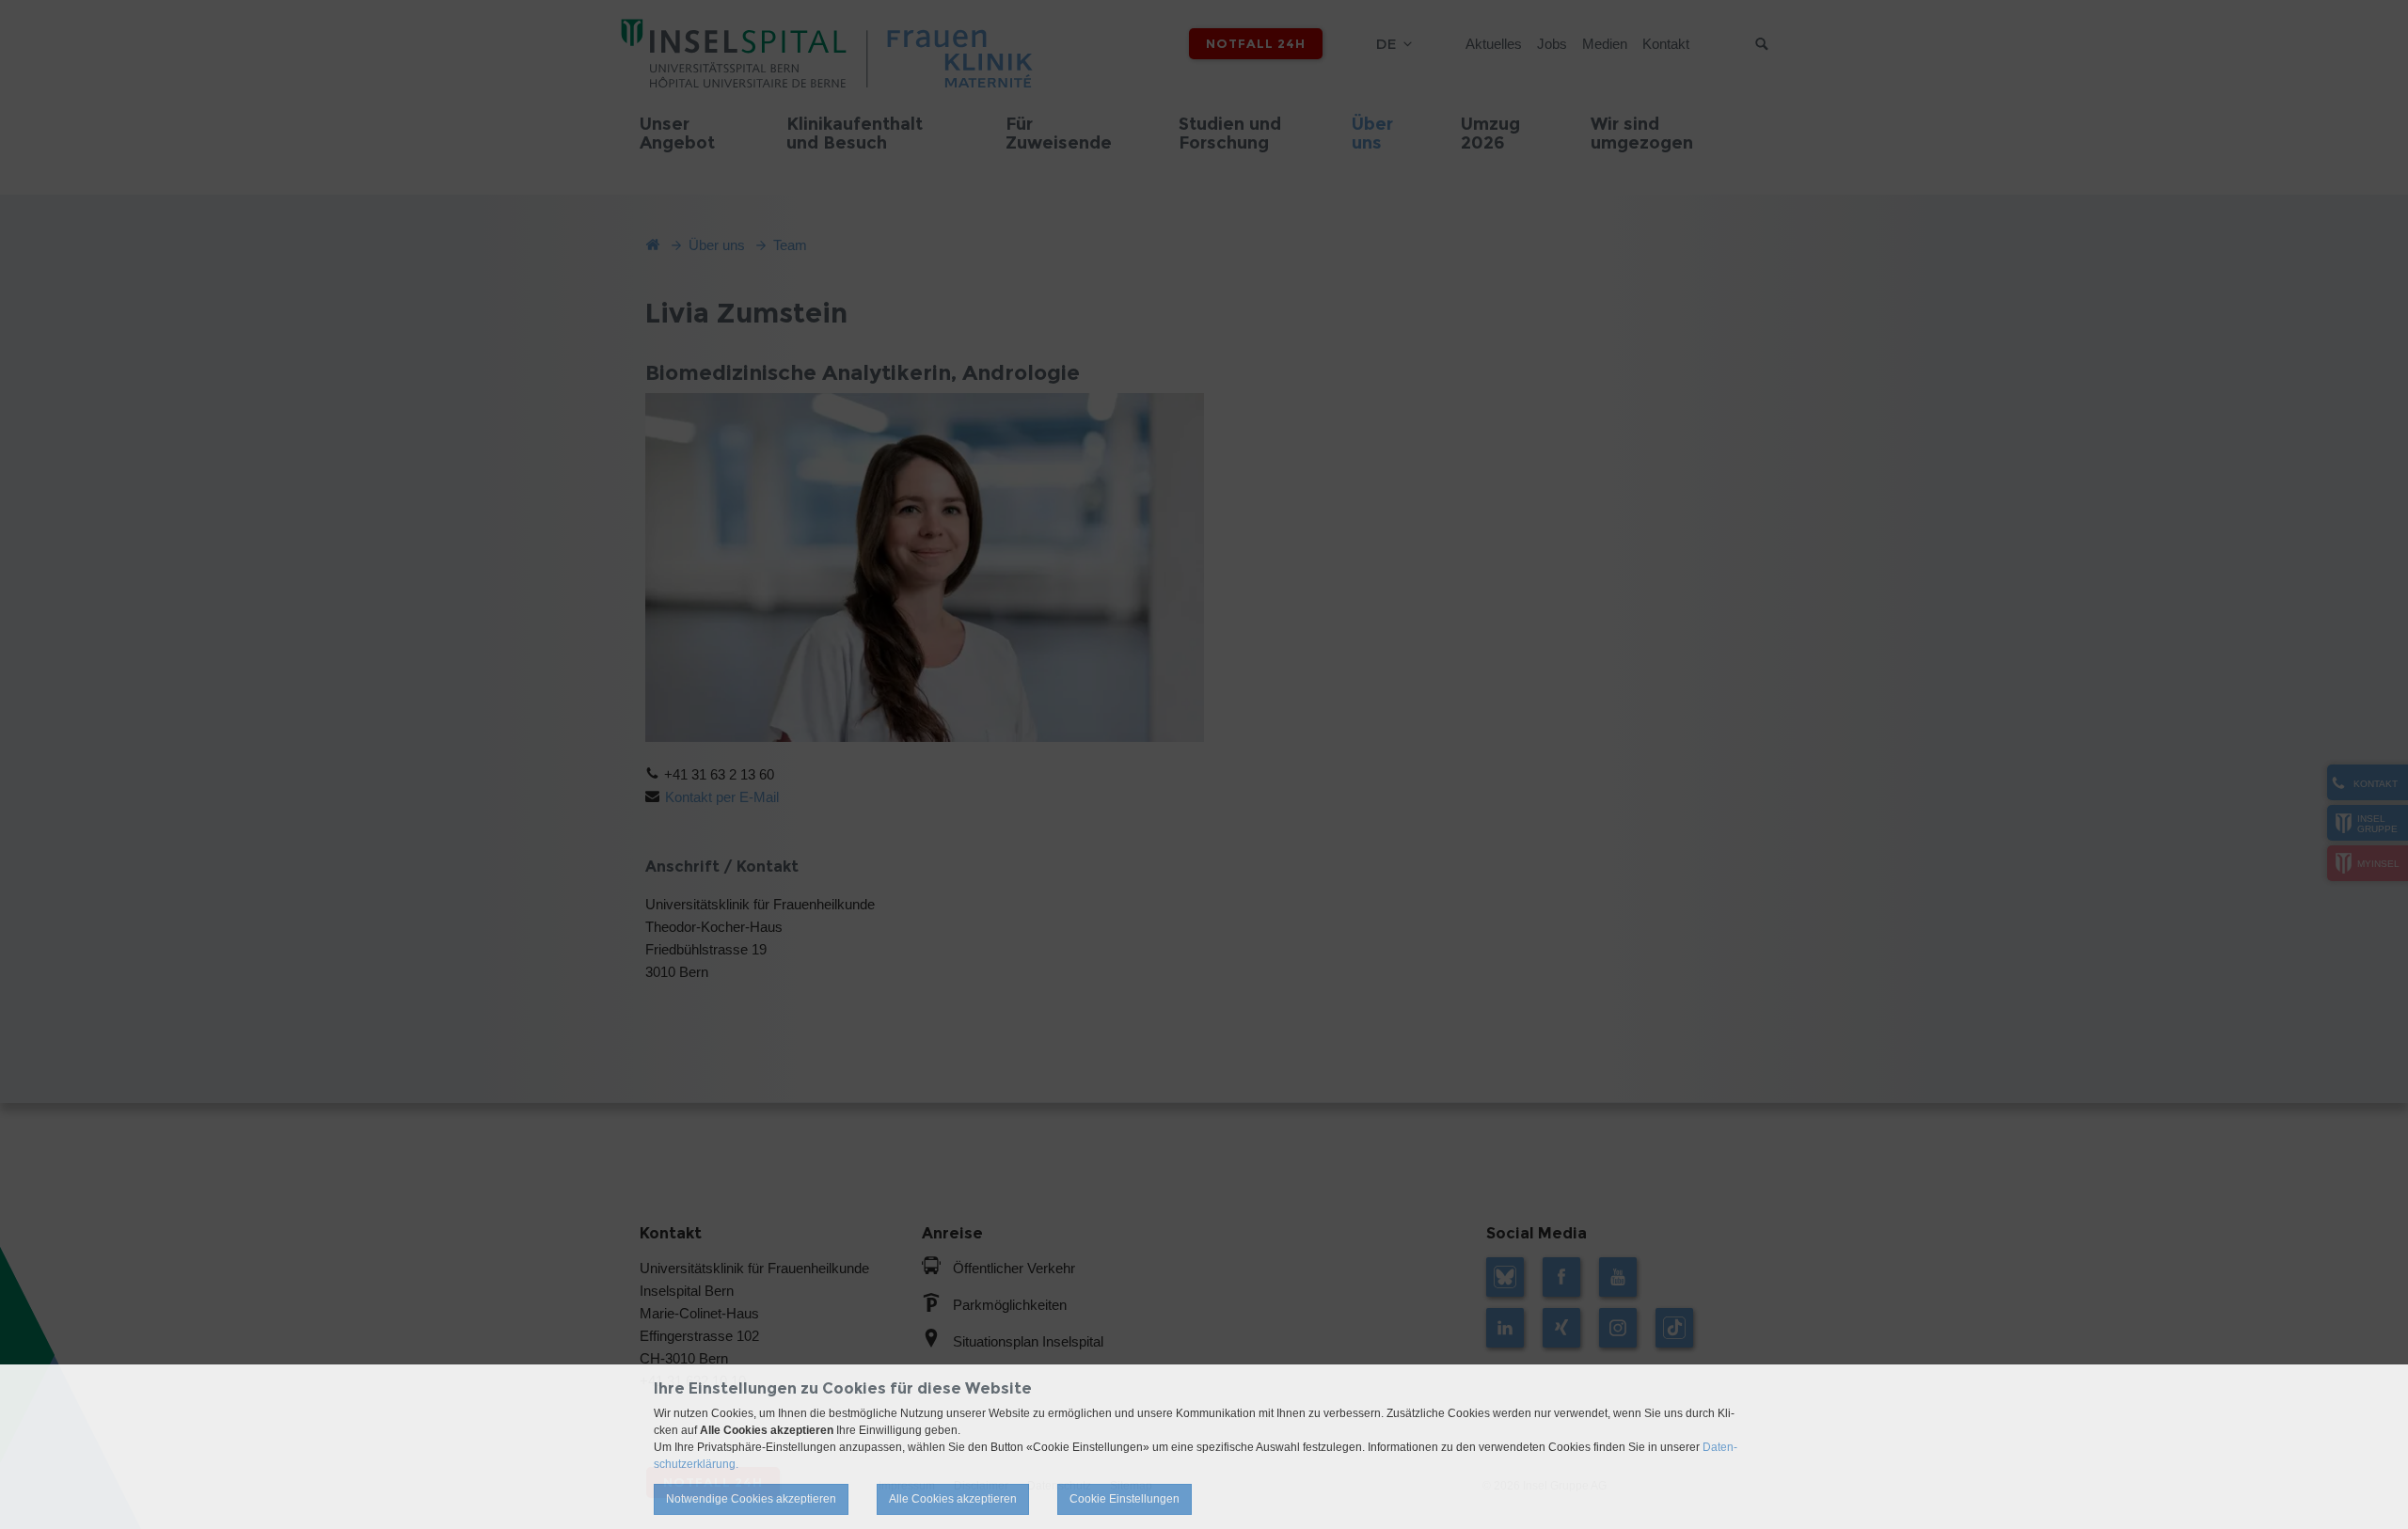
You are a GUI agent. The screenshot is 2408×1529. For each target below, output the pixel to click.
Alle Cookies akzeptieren (953, 1499)
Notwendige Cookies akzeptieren (751, 1499)
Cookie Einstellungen (1125, 1499)
